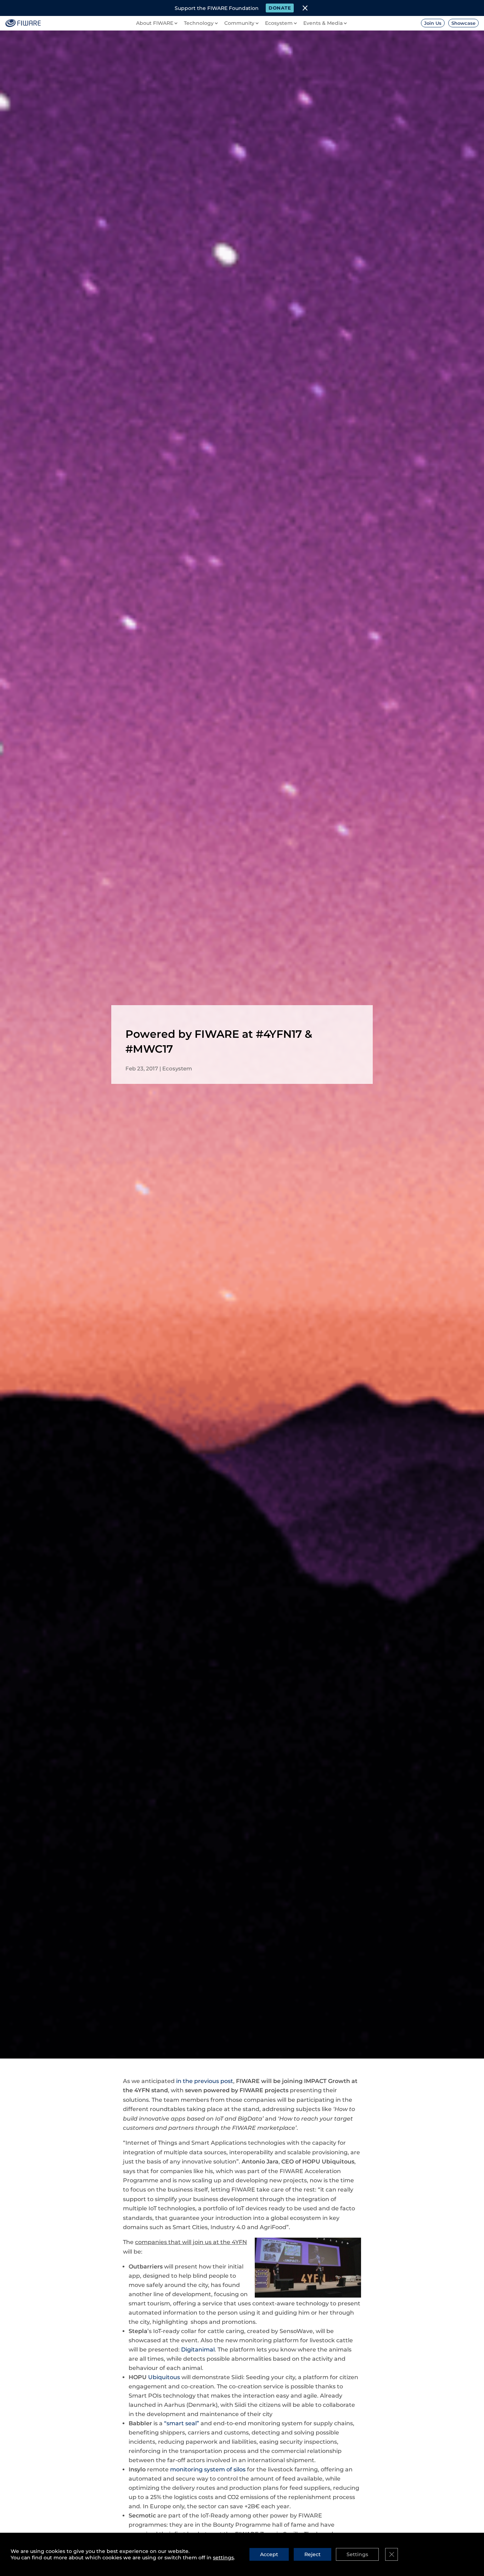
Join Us (433, 23)
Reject (313, 2554)
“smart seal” (182, 2423)
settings (223, 2558)
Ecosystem (177, 1068)
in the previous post (205, 2081)
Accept (269, 2554)
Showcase (463, 23)
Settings (357, 2554)
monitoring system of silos (208, 2469)
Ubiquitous (164, 2377)
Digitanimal (198, 2350)
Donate (280, 8)
